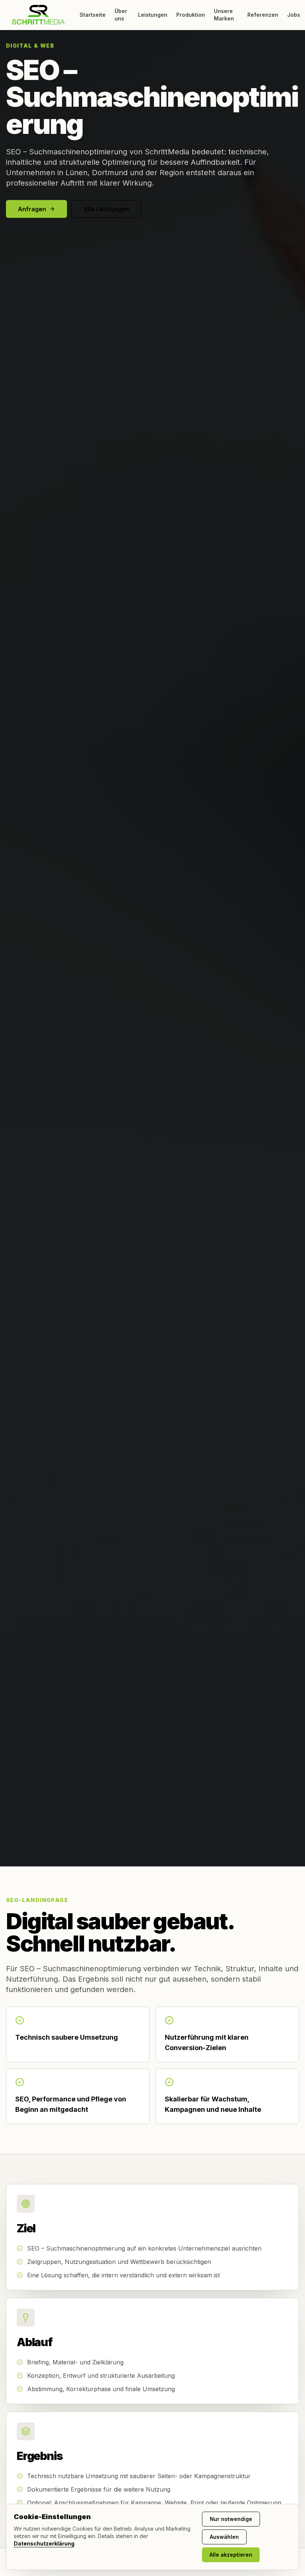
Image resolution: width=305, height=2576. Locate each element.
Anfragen (32, 209)
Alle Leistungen (106, 209)
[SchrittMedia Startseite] (38, 15)
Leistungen (153, 15)
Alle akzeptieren (231, 2555)
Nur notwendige (231, 2519)
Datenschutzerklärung (44, 2543)
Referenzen (263, 15)
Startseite (93, 15)
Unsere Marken (224, 15)
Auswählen (224, 2537)
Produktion (191, 15)
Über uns (121, 15)
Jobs (294, 15)
